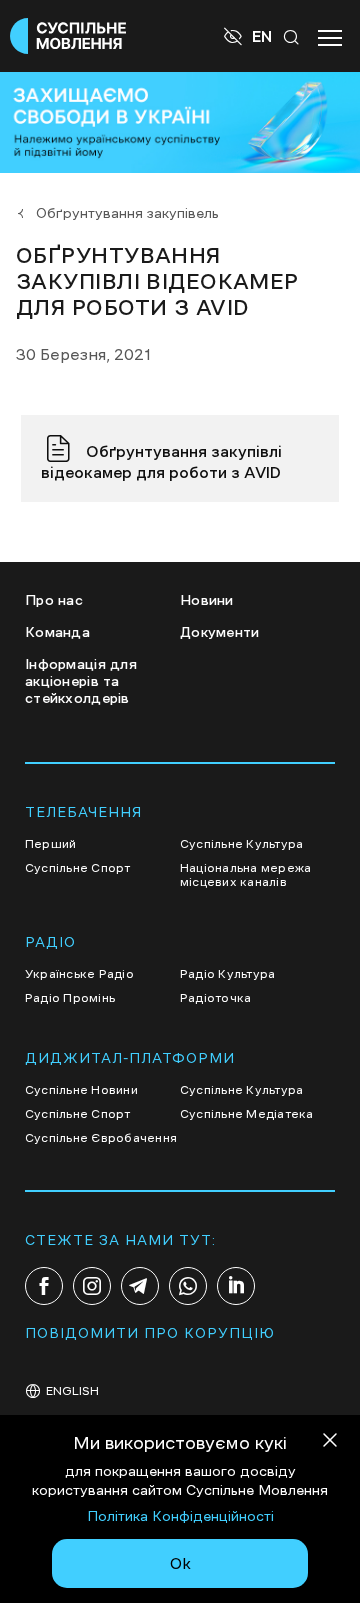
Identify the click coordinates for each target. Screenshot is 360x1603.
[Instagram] (92, 1286)
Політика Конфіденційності (180, 1516)
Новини (207, 600)
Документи (220, 632)
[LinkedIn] (236, 1286)
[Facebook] (44, 1286)
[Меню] (330, 36)
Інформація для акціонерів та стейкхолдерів (81, 681)
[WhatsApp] (188, 1286)
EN (262, 36)
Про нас (54, 600)
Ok (180, 1563)
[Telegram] (140, 1286)
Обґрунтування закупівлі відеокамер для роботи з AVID (161, 461)
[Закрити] (330, 1443)
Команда (57, 632)
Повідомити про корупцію (150, 1333)
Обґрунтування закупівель (127, 213)
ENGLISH (72, 1391)
